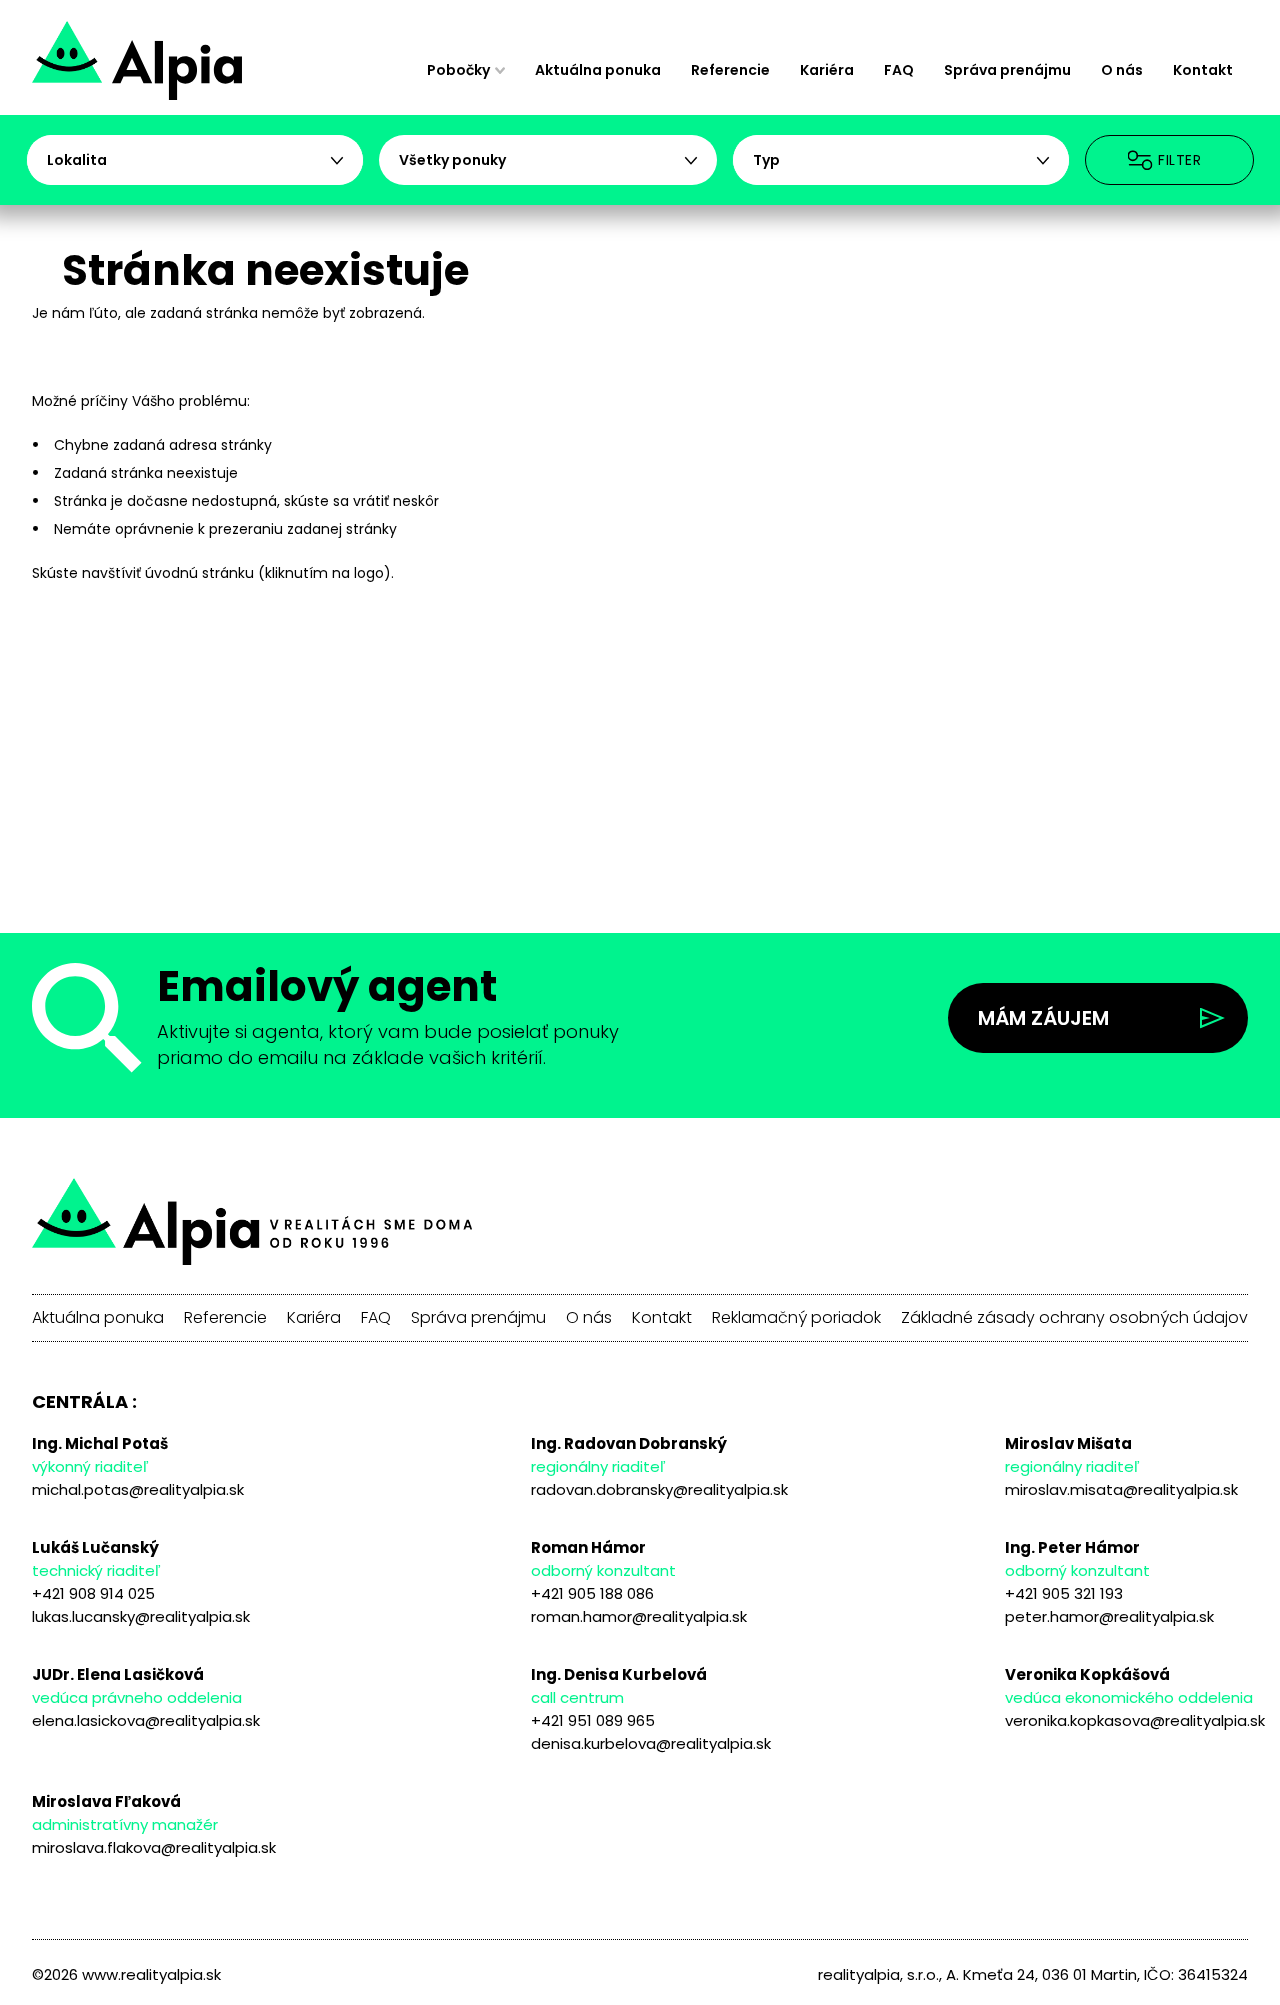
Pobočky (458, 70)
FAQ (899, 70)
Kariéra (827, 70)
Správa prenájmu (1007, 70)
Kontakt (1203, 70)
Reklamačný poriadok (796, 1318)
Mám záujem (1043, 1018)
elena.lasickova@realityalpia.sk (146, 1720)
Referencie (730, 70)
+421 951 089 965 (593, 1720)
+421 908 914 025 (93, 1593)
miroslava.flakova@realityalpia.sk (154, 1847)
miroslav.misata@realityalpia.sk (1121, 1489)
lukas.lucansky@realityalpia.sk (141, 1616)
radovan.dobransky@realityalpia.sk (659, 1489)
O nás (1122, 70)
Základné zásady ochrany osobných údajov (1074, 1318)
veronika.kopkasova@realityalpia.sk (1135, 1720)
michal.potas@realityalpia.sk (138, 1489)
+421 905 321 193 (1064, 1593)
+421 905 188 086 (592, 1593)
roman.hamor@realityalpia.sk (639, 1616)
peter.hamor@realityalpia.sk (1109, 1616)
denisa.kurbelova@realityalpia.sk (651, 1743)
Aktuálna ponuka (598, 70)
